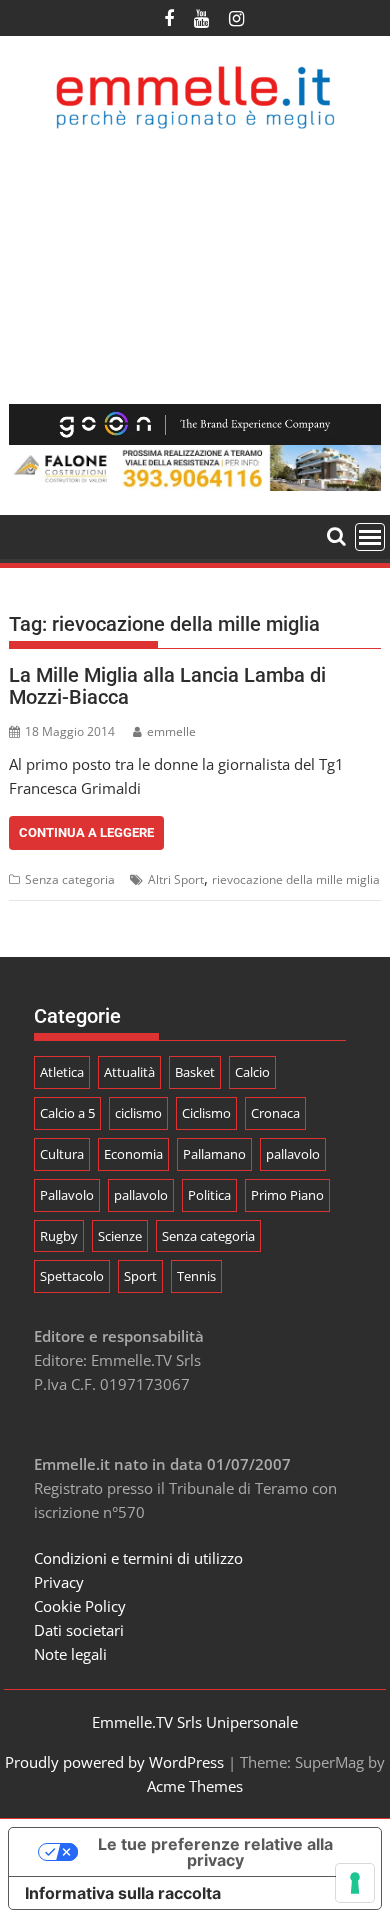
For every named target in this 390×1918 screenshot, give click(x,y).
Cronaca (275, 1113)
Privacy (59, 1582)
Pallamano (214, 1154)
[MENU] (370, 537)
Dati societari (79, 1630)
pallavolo (293, 1154)
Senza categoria (70, 879)
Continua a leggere (86, 832)
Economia (133, 1154)
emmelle (171, 731)
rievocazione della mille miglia (296, 879)
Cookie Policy (80, 1606)
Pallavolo (67, 1195)
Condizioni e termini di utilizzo (138, 1558)
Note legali (70, 1654)
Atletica (62, 1072)
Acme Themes (195, 1786)
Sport (140, 1276)
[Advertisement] (195, 267)
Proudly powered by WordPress (114, 1762)
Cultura (62, 1154)
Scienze (120, 1236)
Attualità (129, 1072)
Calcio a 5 (67, 1113)
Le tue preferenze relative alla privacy (215, 1852)
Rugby (59, 1236)
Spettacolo (72, 1276)
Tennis (196, 1276)
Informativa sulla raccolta (123, 1893)
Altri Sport (176, 879)
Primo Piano (287, 1195)
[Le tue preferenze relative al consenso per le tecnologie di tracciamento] (355, 1883)
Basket (195, 1072)
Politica (209, 1195)
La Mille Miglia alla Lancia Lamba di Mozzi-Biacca (167, 686)
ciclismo (138, 1113)
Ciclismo (206, 1113)
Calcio (252, 1072)
